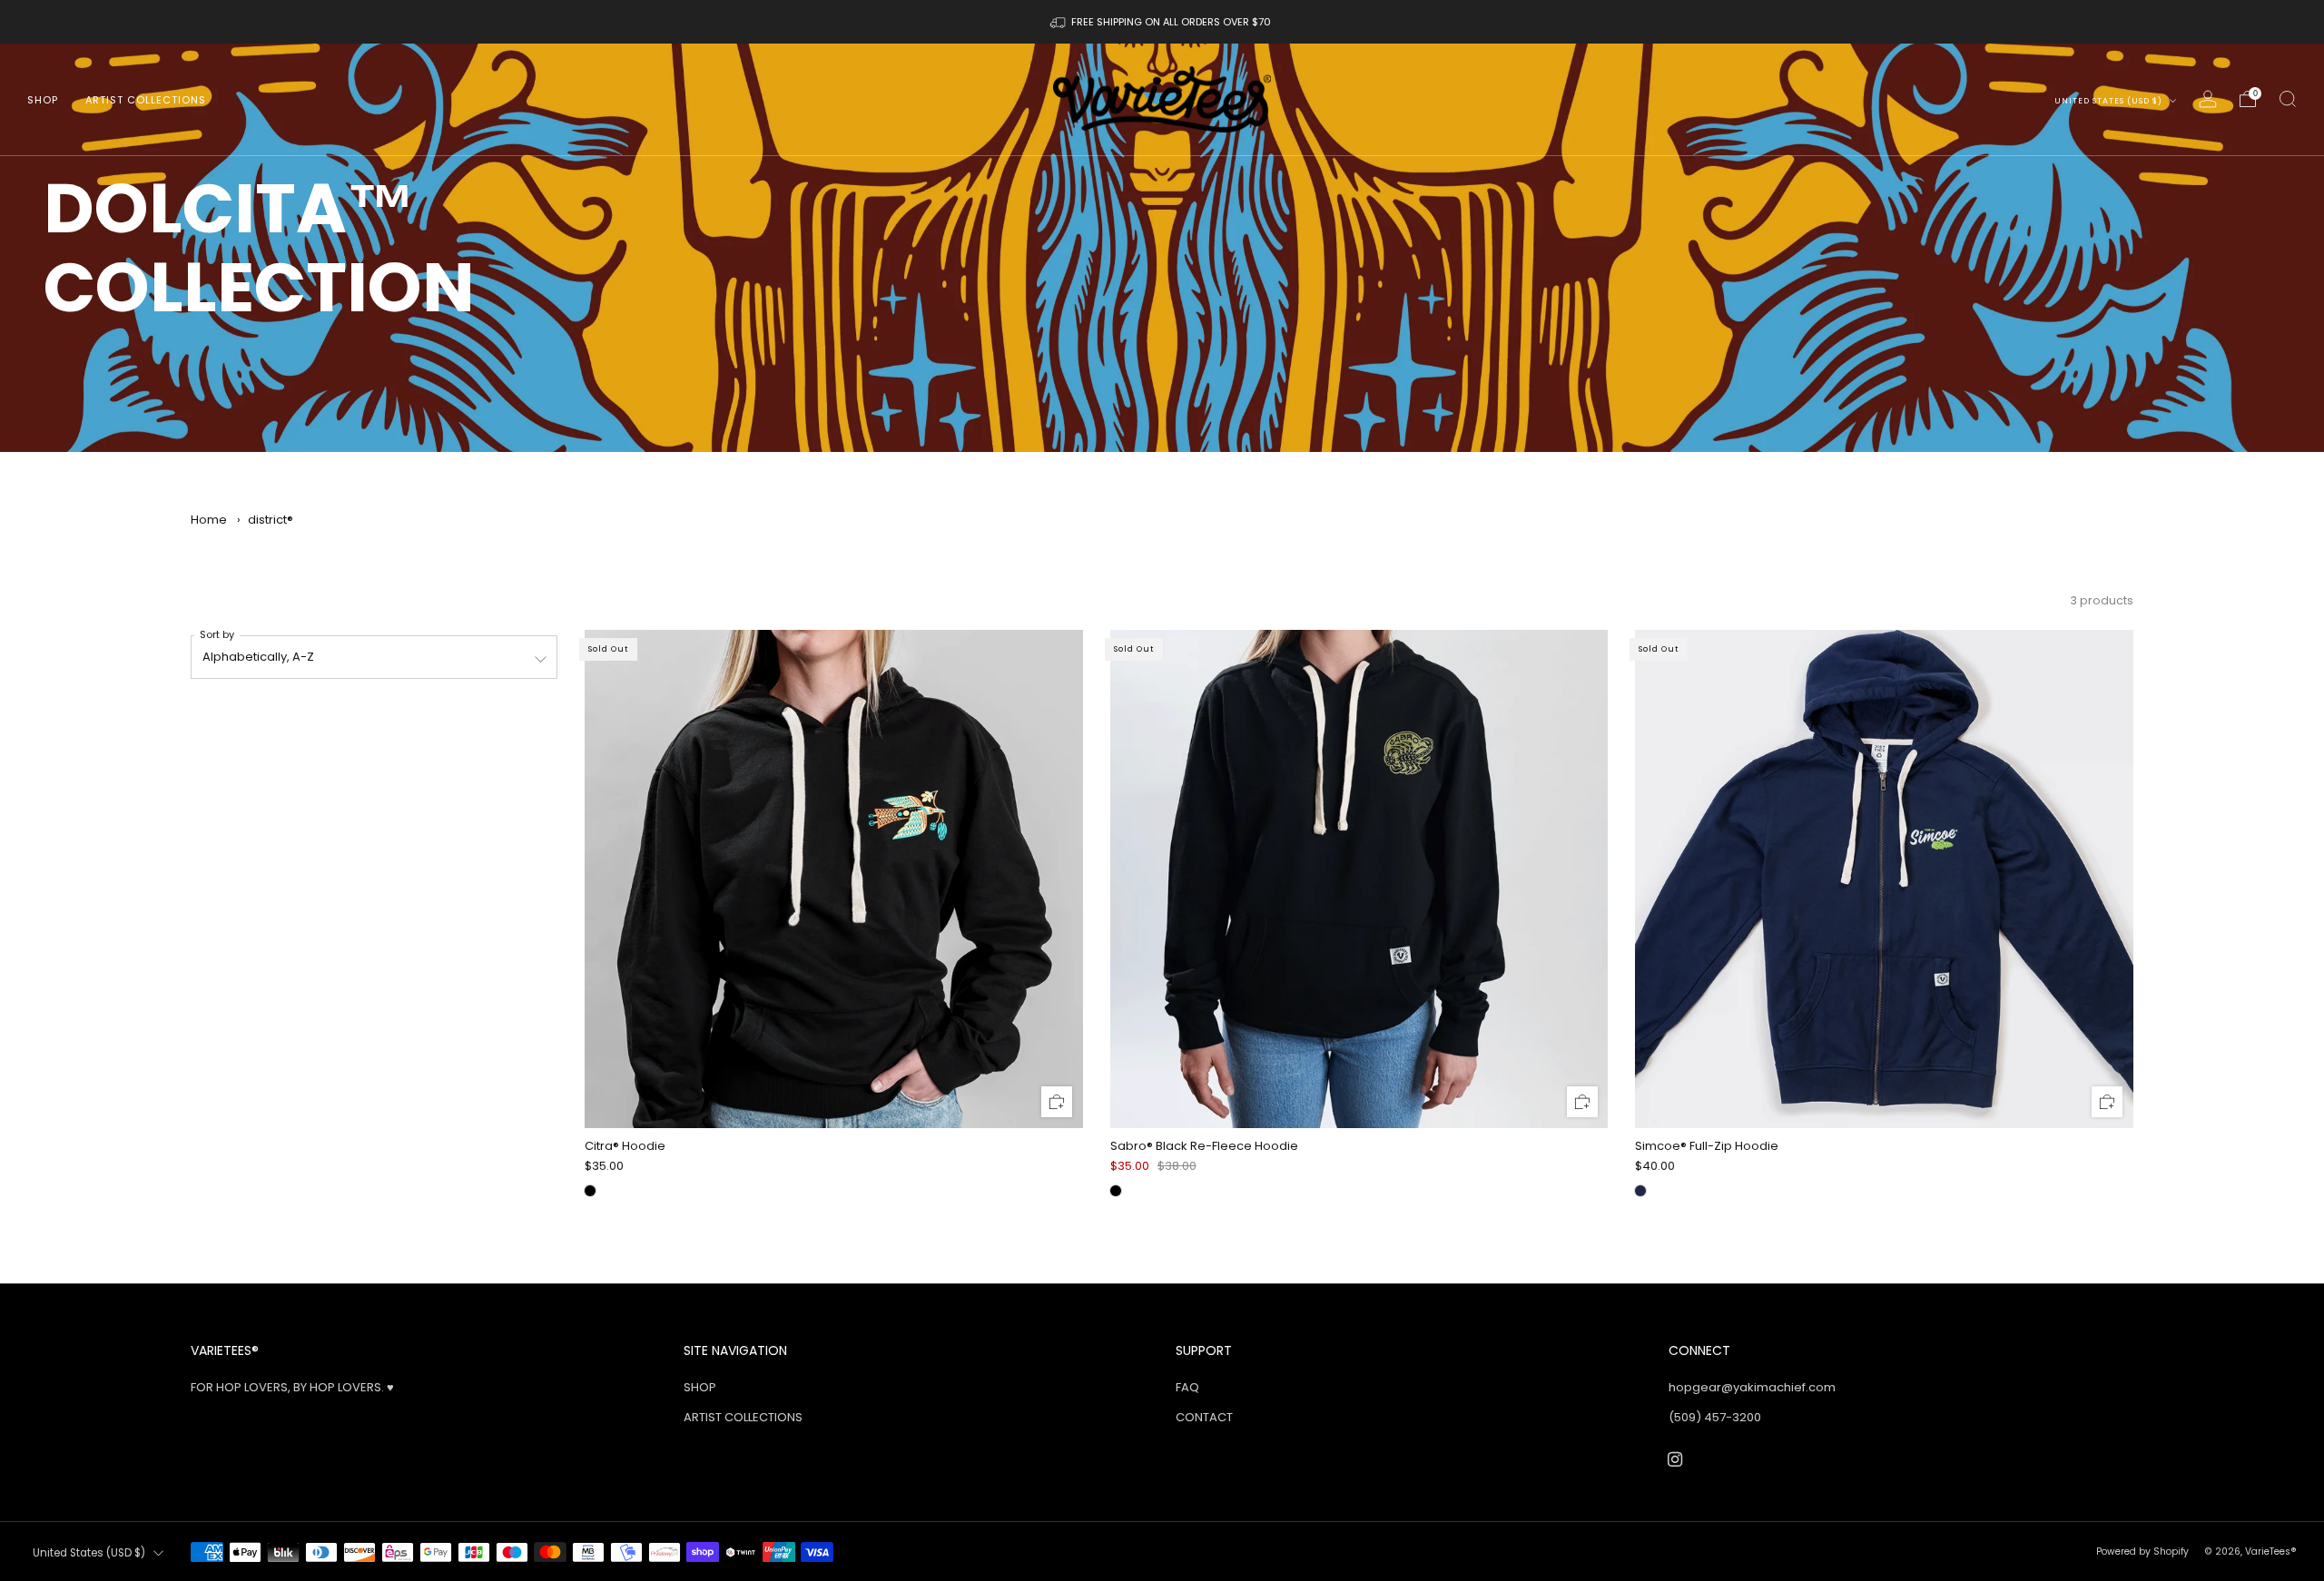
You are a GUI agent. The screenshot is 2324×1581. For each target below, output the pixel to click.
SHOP (43, 100)
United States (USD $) (2110, 101)
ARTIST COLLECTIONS (146, 100)
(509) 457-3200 (1715, 1417)
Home (209, 520)
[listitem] (1162, 22)
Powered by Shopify (2142, 1552)
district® (271, 520)
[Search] (2288, 99)
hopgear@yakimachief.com (1752, 1387)
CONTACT (1204, 1417)
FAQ (1187, 1387)
